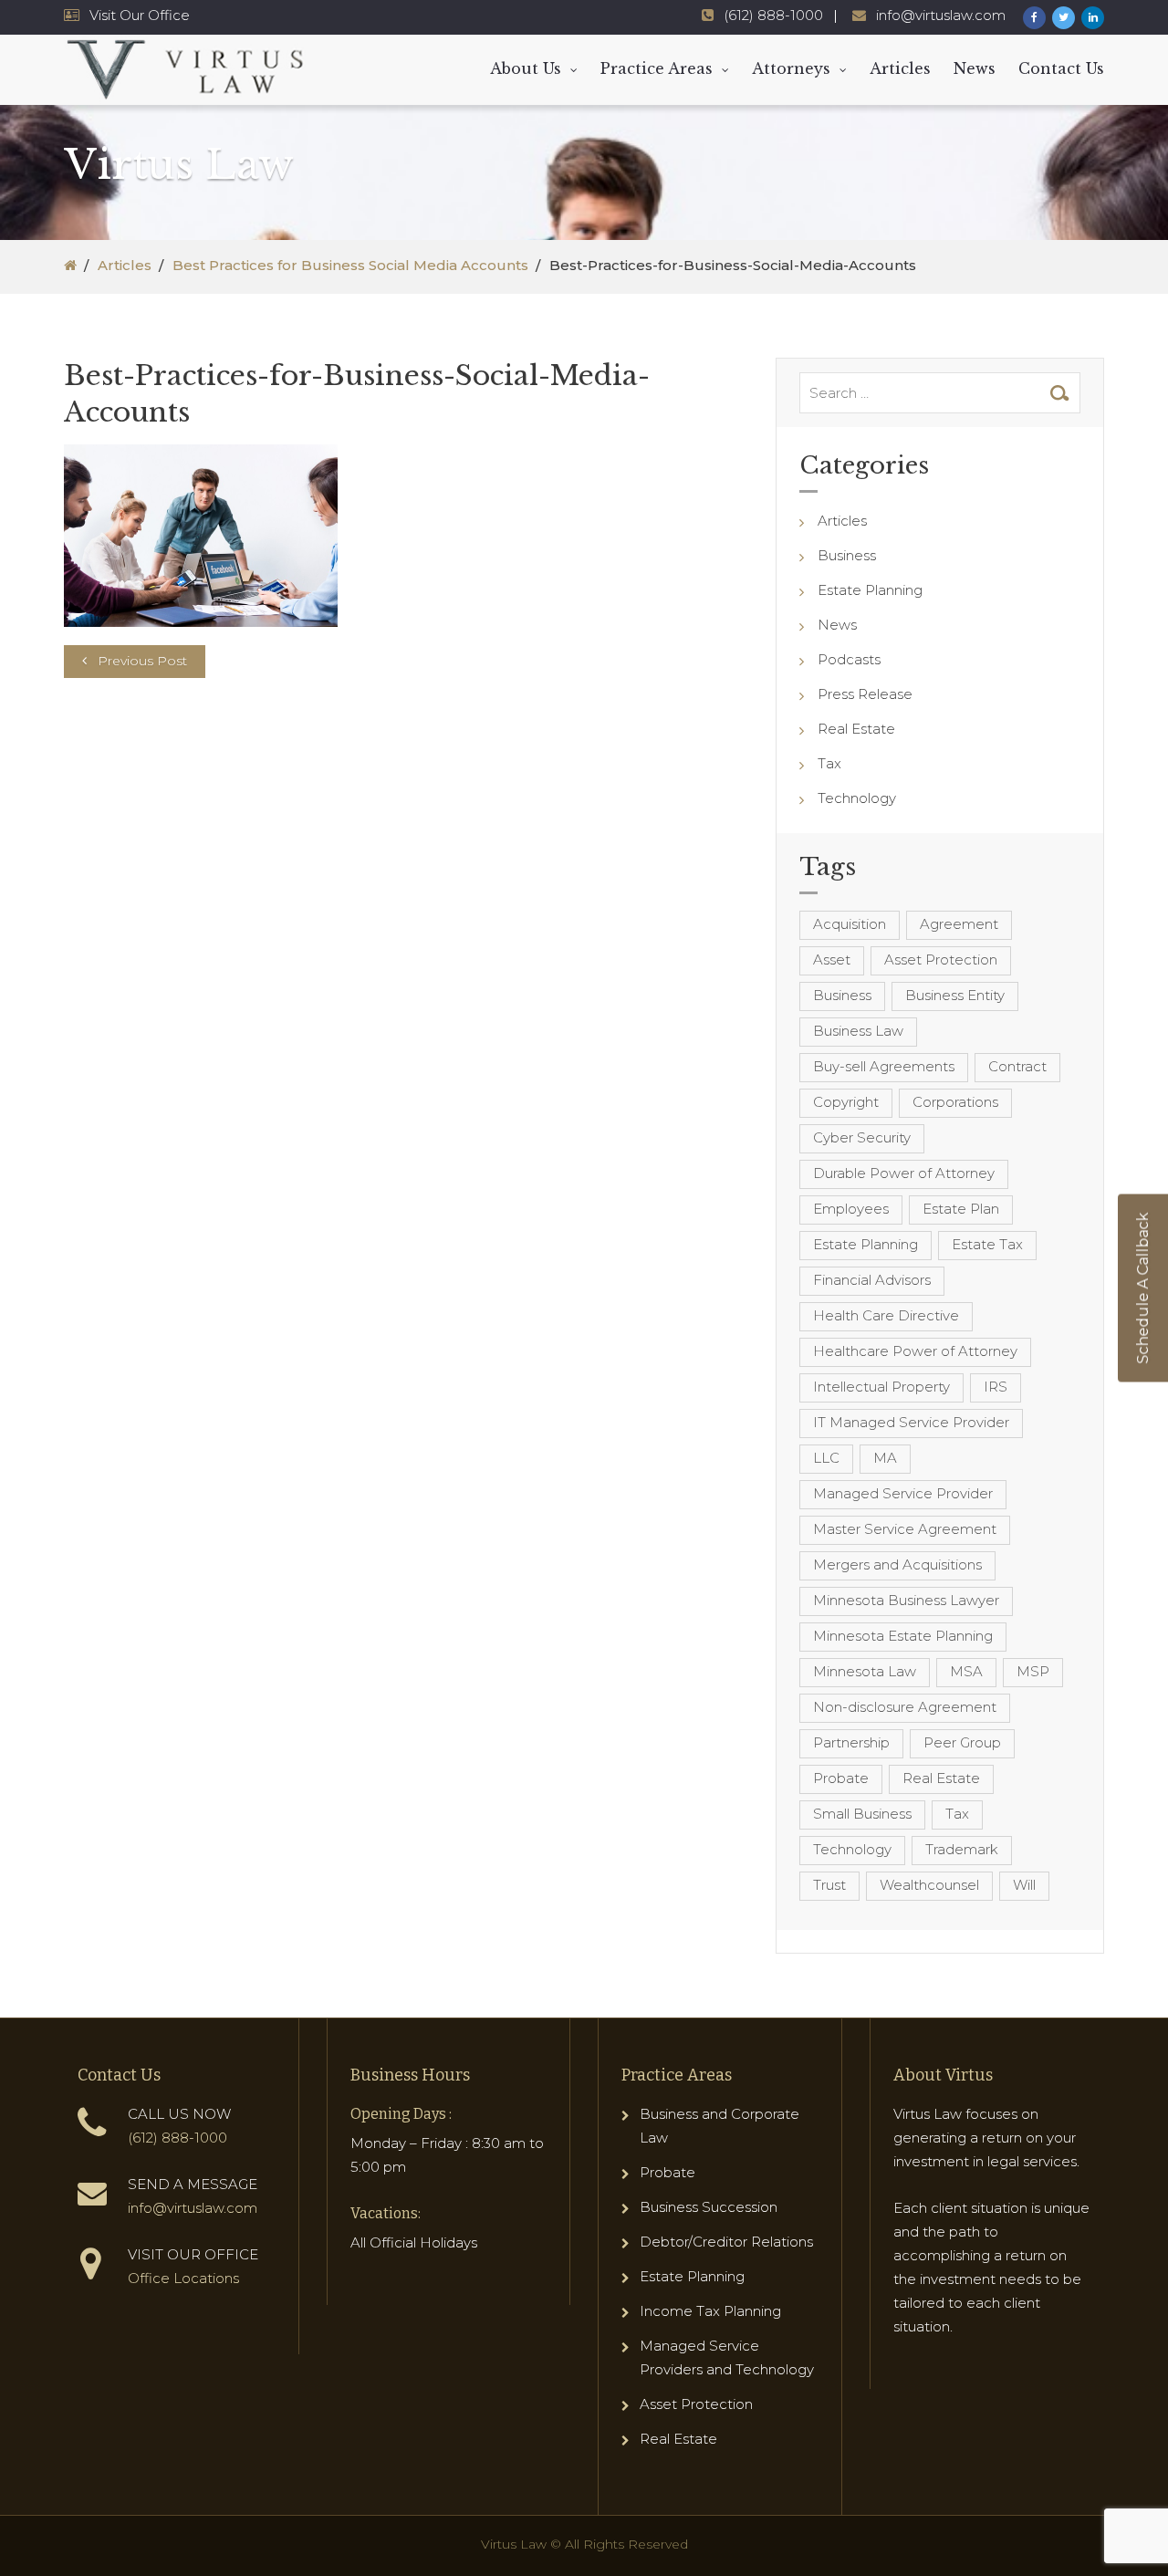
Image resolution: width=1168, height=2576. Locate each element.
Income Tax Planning (710, 2311)
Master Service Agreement (905, 1529)
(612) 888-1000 (773, 15)
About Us (526, 68)
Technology (857, 798)
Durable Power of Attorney (904, 1173)
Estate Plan (961, 1209)
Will (1024, 1885)
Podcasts (849, 659)
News (975, 68)
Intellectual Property (881, 1387)
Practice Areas (657, 68)
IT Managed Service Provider (911, 1422)
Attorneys (791, 68)
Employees (851, 1209)
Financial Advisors (872, 1280)
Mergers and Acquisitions (897, 1564)
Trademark (962, 1849)
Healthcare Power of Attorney (915, 1351)
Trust (829, 1885)
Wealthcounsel (929, 1885)
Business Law (858, 1031)
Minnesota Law (865, 1671)
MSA (966, 1671)
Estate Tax (987, 1244)
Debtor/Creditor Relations (726, 2242)
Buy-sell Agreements (884, 1066)
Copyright (846, 1102)
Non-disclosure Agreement (905, 1707)
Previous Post (142, 661)
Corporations (955, 1102)
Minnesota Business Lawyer (906, 1600)
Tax (829, 763)
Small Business (862, 1814)
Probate (841, 1778)
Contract (1017, 1066)
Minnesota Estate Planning (903, 1636)
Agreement (959, 924)
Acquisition (850, 924)
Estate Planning (870, 590)
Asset (832, 959)
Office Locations (183, 2278)
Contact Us (1061, 68)
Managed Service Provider (903, 1493)
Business (847, 555)
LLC (826, 1458)
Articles (900, 68)
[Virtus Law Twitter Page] (1064, 18)
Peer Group (962, 1742)
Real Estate (856, 729)
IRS (996, 1387)
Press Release (865, 694)
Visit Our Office (140, 15)
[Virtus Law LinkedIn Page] (1093, 18)
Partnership (851, 1742)
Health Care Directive (886, 1315)
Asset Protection (941, 959)
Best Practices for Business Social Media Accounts (350, 265)
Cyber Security (862, 1137)
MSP (1033, 1671)
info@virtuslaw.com (941, 15)
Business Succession (709, 2207)
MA (885, 1458)
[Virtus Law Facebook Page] (1034, 18)
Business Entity (955, 995)
